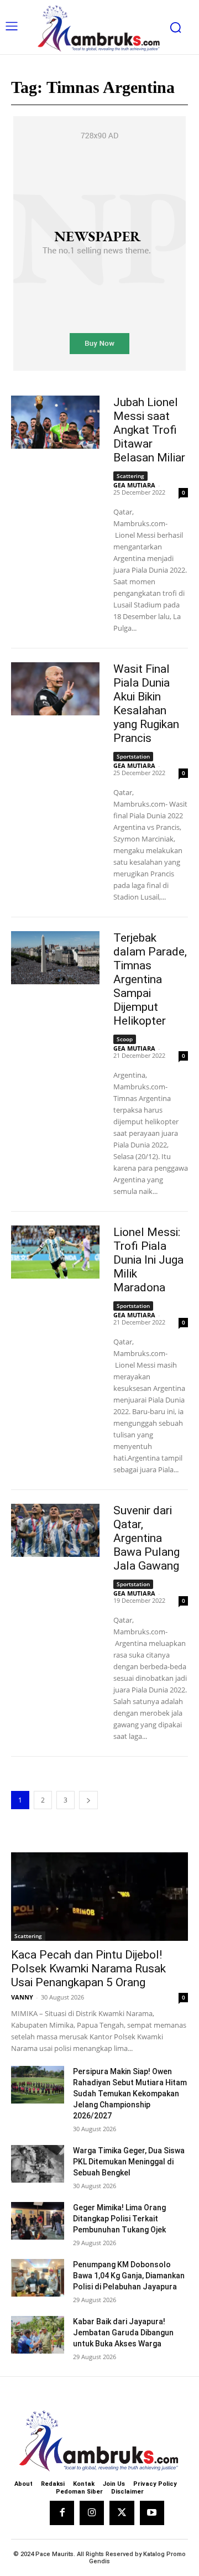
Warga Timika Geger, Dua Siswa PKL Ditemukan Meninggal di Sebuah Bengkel (129, 2162)
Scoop (125, 1039)
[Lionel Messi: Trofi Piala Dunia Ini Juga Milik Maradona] (55, 1252)
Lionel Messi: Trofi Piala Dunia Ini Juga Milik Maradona (148, 1260)
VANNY (22, 1997)
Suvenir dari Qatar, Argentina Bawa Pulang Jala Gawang (146, 1538)
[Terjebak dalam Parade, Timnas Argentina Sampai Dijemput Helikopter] (55, 958)
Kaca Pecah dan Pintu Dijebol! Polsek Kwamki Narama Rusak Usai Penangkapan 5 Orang (88, 1969)
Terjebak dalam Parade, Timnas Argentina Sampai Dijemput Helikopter (150, 979)
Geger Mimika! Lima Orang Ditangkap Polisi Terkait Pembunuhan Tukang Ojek (119, 2219)
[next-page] (88, 1800)
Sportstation (133, 756)
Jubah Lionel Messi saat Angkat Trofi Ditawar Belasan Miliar (149, 430)
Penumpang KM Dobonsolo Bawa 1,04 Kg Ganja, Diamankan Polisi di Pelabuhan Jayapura (129, 2276)
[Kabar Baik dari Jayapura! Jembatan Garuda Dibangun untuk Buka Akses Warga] (38, 2334)
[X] (122, 2513)
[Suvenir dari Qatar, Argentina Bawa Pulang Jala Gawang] (55, 1530)
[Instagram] (92, 2513)
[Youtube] (152, 2513)
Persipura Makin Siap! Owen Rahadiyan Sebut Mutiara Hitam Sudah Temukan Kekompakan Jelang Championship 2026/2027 (130, 2094)
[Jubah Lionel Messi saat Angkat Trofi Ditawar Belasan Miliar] (55, 422)
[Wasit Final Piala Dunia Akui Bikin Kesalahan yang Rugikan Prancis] (55, 689)
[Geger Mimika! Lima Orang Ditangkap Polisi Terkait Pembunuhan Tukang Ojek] (38, 2221)
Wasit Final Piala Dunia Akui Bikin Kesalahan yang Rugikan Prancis (146, 703)
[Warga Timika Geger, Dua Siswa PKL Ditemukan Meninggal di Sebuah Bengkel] (38, 2164)
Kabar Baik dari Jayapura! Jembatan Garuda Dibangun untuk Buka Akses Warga (123, 2333)
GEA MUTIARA (134, 485)
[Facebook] (62, 2513)
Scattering (130, 476)
